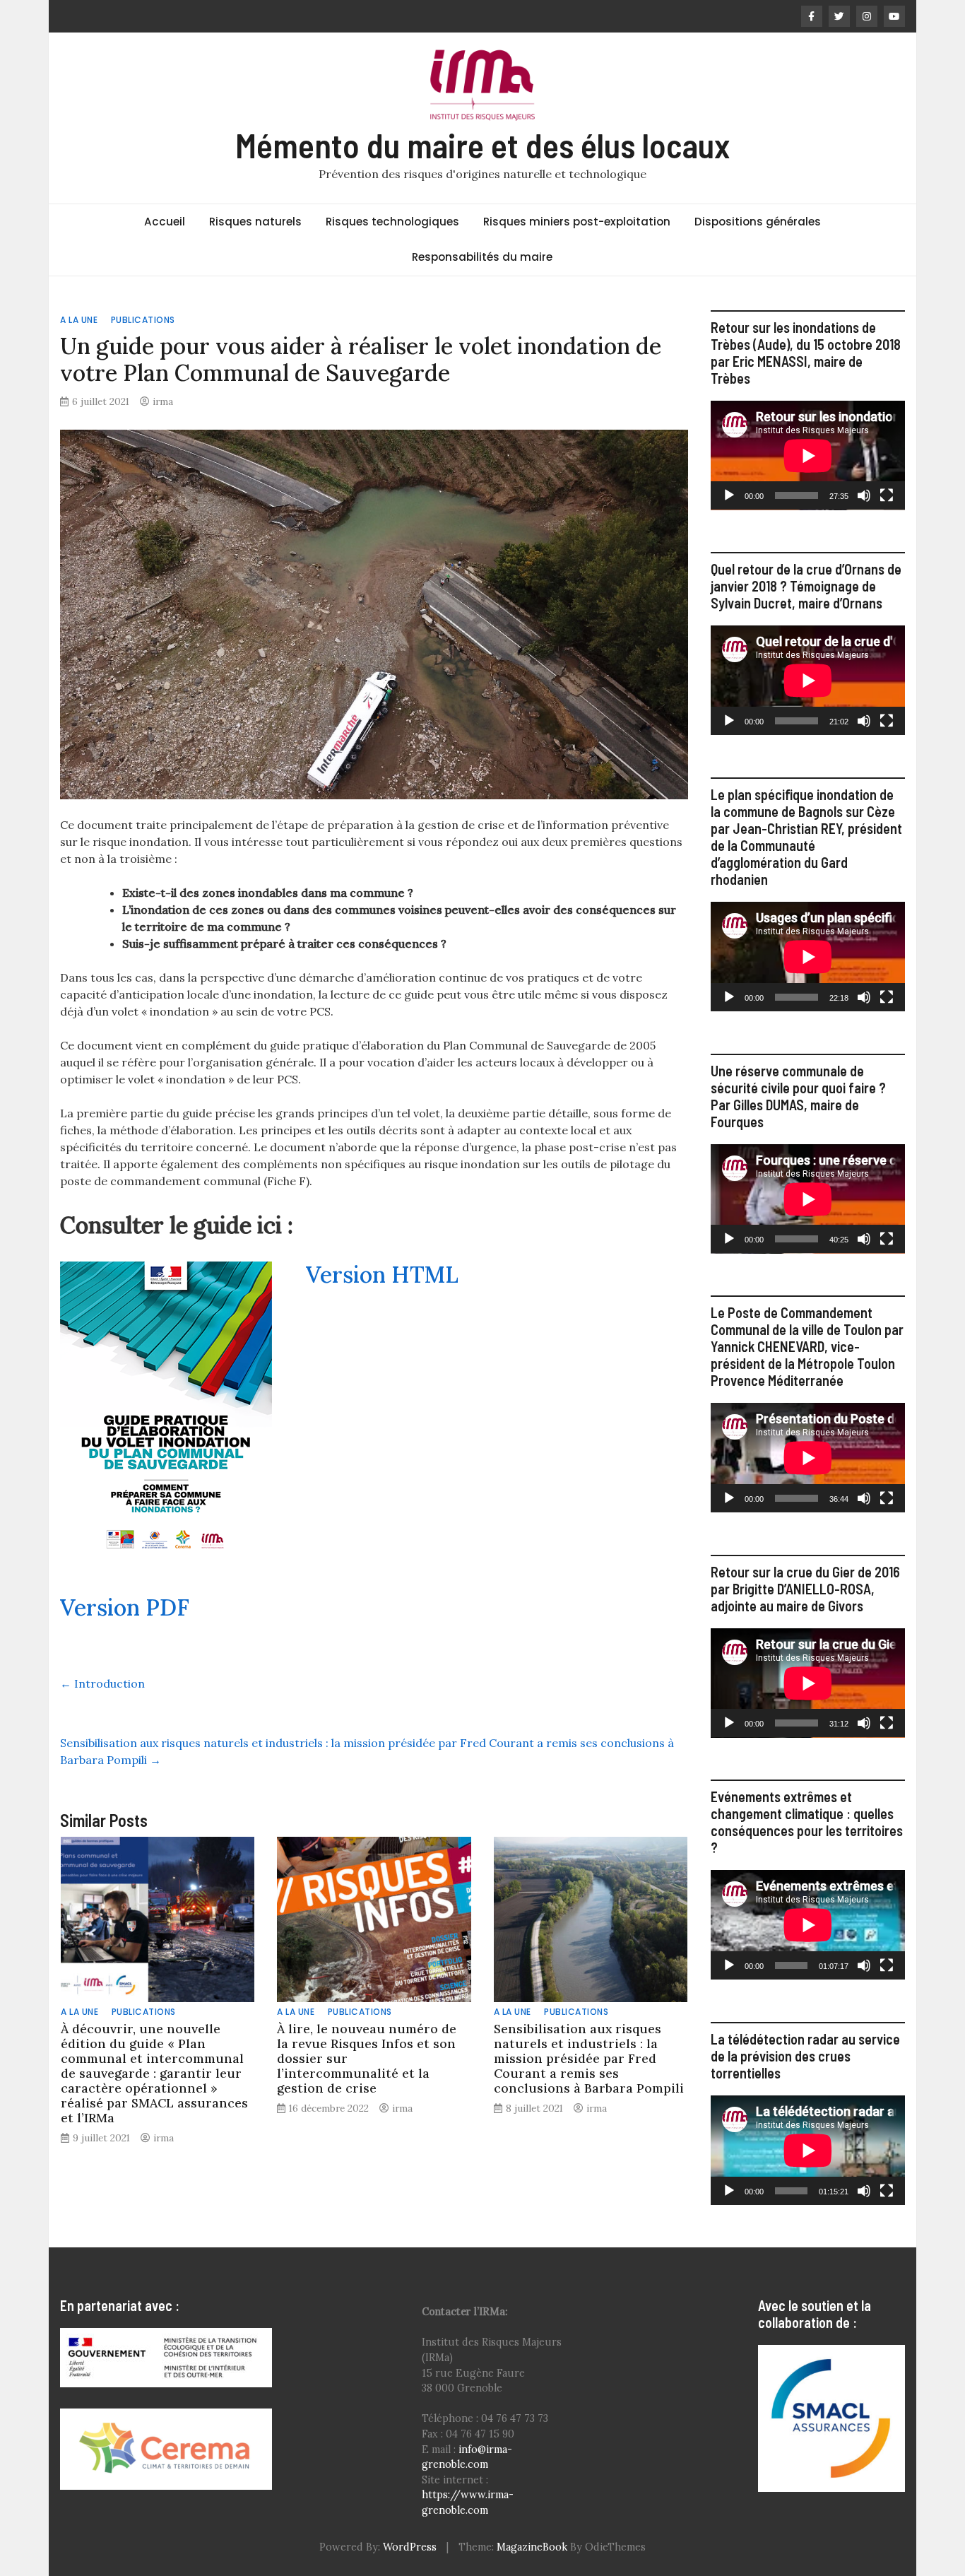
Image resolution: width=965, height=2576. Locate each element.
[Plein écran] (887, 495)
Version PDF (125, 1607)
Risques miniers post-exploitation (577, 222)
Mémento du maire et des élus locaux (482, 145)
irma (163, 401)
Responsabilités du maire (482, 257)
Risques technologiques (392, 222)
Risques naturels (255, 222)
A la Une (79, 320)
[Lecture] (729, 495)
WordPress (410, 2547)
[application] (808, 455)
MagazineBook (532, 2547)
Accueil (165, 222)
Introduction (102, 1683)
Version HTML (382, 1275)
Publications (143, 320)
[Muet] (864, 495)
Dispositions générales (758, 222)
